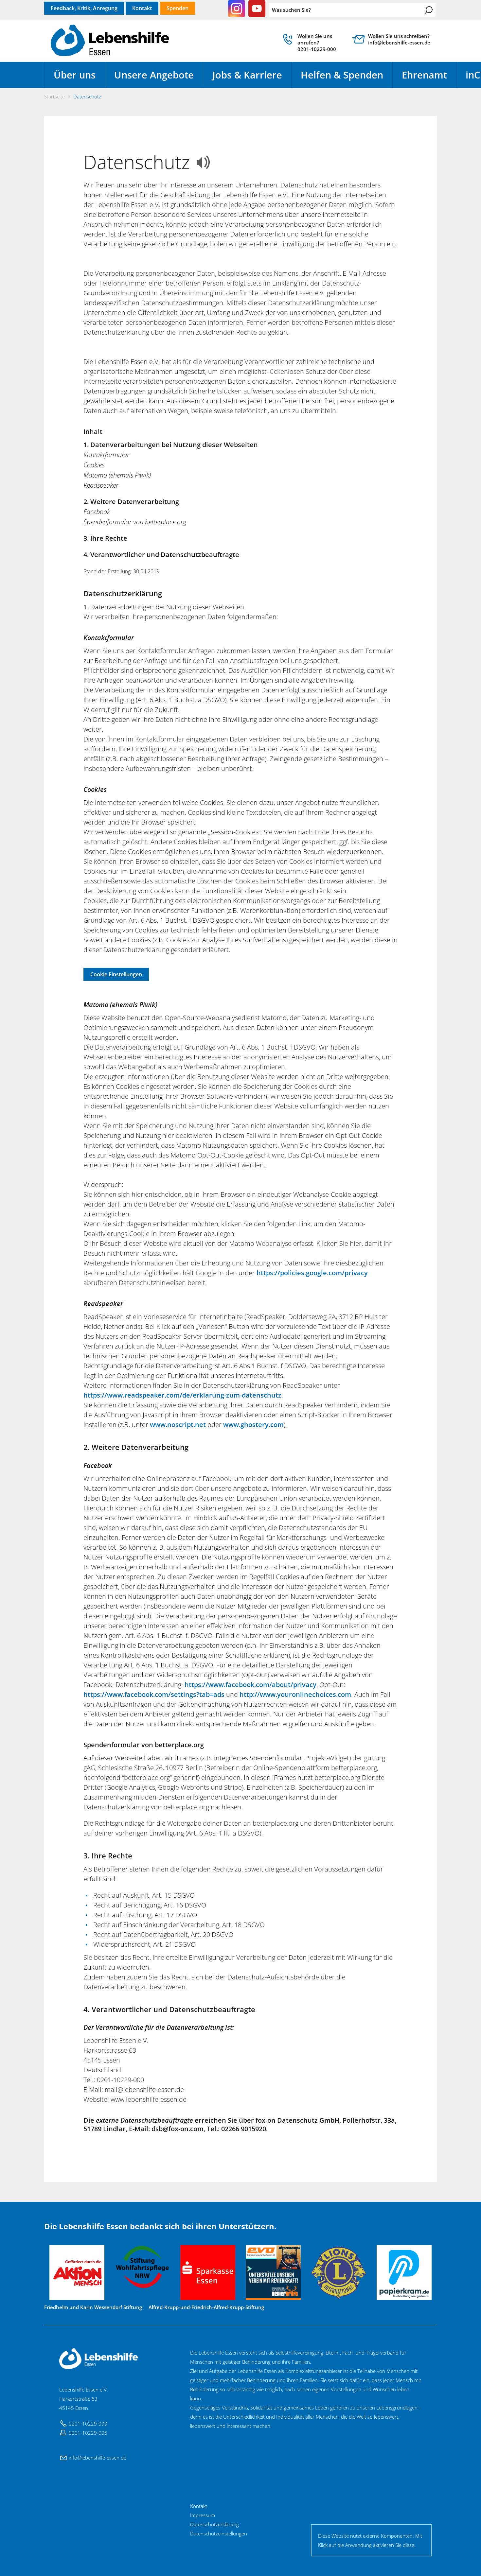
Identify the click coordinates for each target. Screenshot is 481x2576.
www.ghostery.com (253, 1425)
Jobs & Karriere (247, 75)
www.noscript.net (178, 1425)
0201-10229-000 (88, 2424)
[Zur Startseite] (110, 41)
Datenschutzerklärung (214, 2524)
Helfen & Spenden (342, 75)
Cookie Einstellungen (116, 974)
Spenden (178, 8)
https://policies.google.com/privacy (312, 1273)
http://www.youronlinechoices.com (295, 1694)
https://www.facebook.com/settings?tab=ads (154, 1694)
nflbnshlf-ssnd (97, 2458)
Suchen (429, 10)
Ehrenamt (424, 75)
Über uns (75, 75)
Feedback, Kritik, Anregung (84, 8)
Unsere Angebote (154, 75)
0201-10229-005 (88, 2433)
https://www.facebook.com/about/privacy (250, 1685)
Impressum (203, 2515)
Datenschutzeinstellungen (219, 2533)
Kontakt (142, 8)
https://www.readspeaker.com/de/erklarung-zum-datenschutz (182, 1395)
